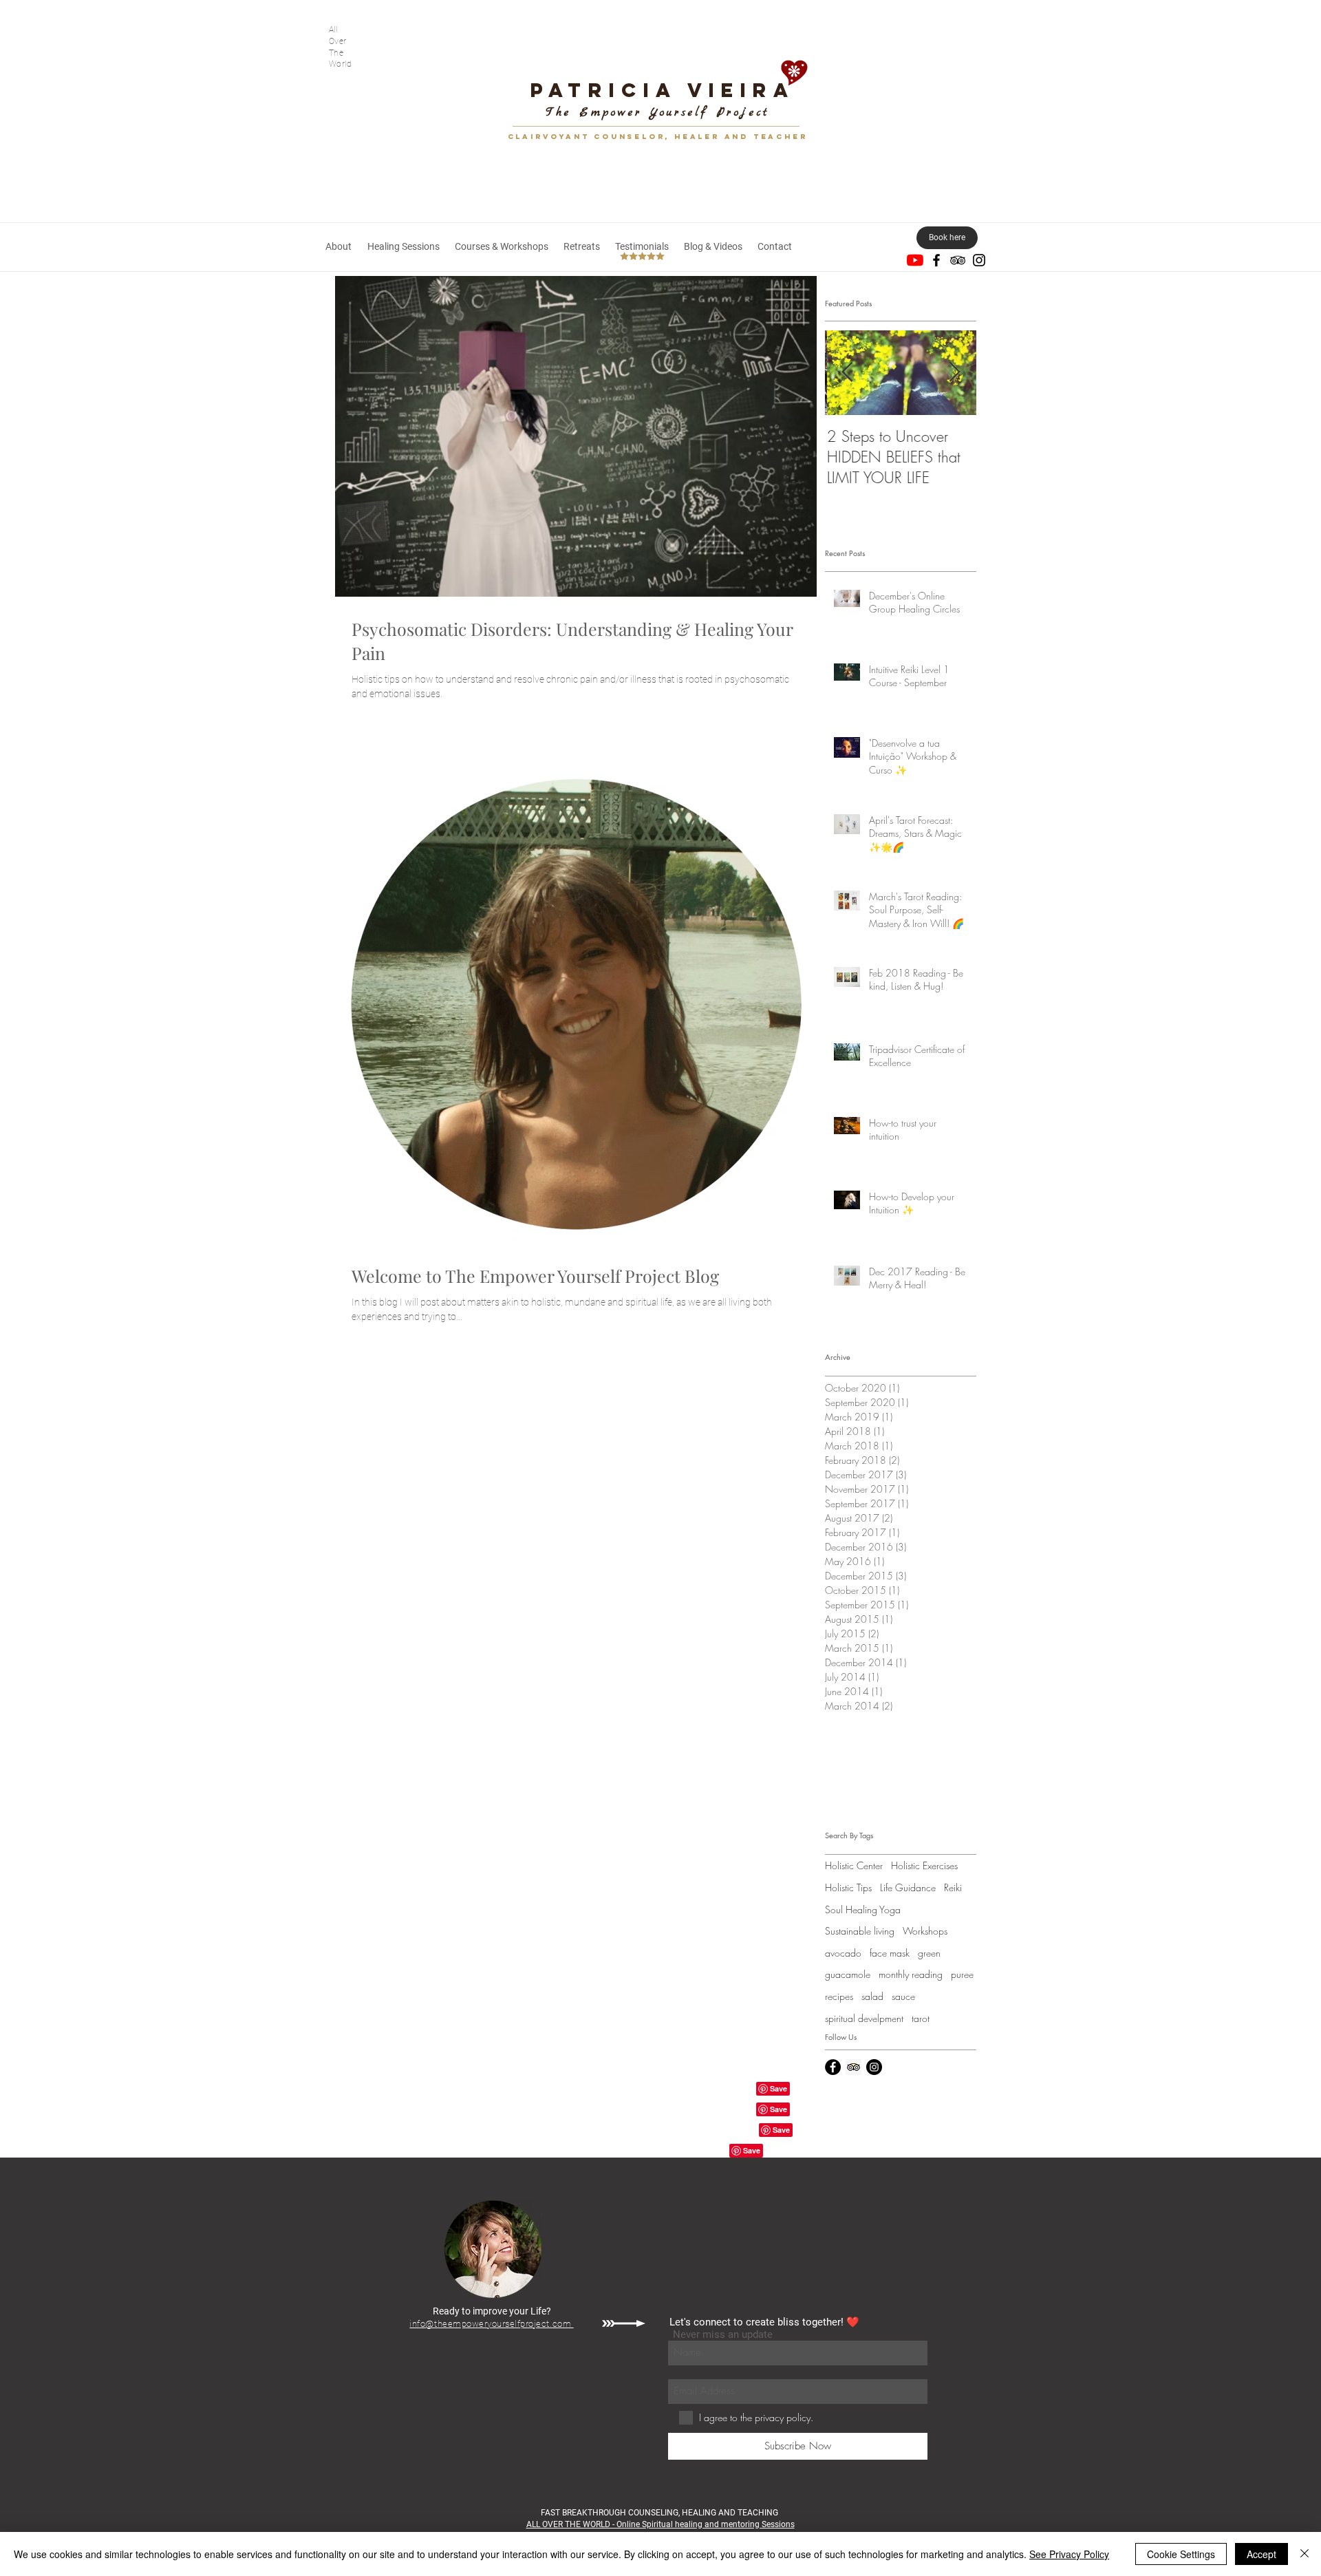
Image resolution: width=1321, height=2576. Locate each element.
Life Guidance (908, 1887)
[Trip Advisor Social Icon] (853, 2067)
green (929, 1953)
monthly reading (911, 1974)
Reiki (953, 1887)
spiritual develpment (864, 2018)
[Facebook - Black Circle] (833, 2067)
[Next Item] (954, 373)
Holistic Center (854, 1865)
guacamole (848, 1974)
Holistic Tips (848, 1887)
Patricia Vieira (663, 90)
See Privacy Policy (1069, 2554)
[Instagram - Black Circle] (874, 2067)
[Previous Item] (847, 373)
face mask (890, 1953)
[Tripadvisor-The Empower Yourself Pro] (958, 260)
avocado (843, 1953)
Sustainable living (860, 1931)
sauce (903, 1996)
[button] (403, 246)
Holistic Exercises (924, 1865)
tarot (921, 2018)
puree (962, 1974)
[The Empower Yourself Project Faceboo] (936, 260)
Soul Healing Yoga (863, 1909)
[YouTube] (915, 260)
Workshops (925, 1931)
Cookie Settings (1181, 2554)
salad (872, 1996)
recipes (839, 1996)
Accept (1261, 2554)
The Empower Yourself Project (658, 113)
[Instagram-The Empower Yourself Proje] (979, 260)
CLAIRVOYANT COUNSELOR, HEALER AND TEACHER (658, 137)
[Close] (1304, 2554)
